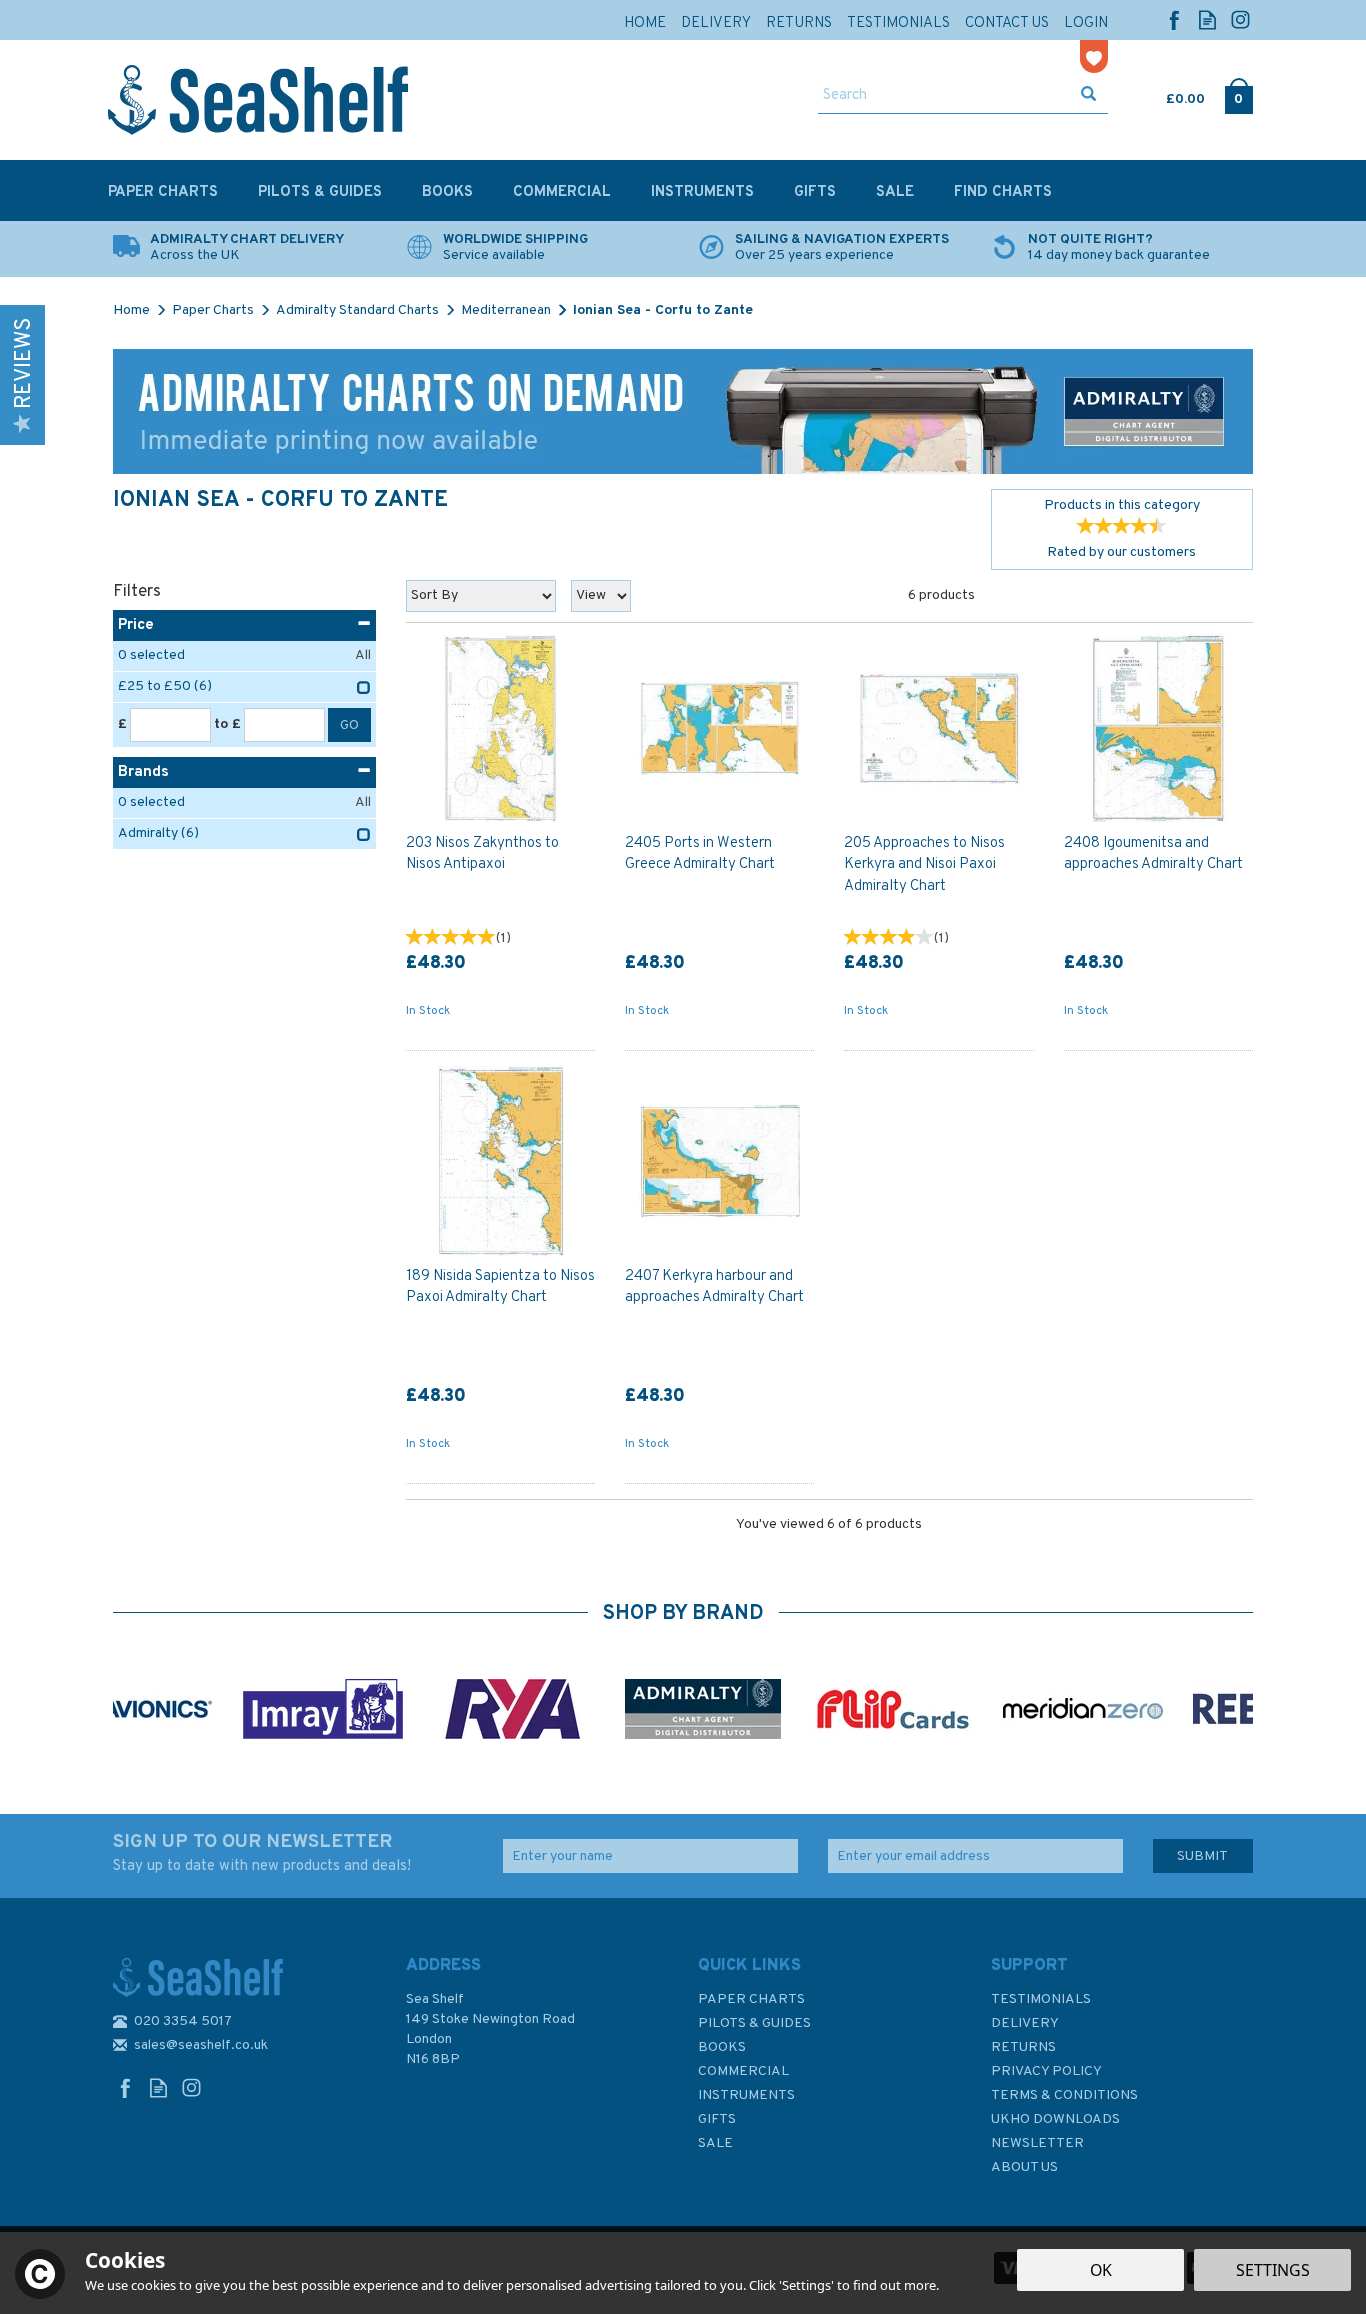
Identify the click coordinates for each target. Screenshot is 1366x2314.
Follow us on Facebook (1174, 19)
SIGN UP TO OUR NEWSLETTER (262, 1853)
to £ (227, 724)
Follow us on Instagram (1240, 19)
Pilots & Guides (754, 2023)
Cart (1168, 95)
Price (136, 625)
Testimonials (1041, 1999)
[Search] (1088, 96)
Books (722, 2047)
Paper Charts (751, 1999)
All (363, 655)
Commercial (743, 2071)
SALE (715, 2143)
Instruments (746, 2095)
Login (1086, 23)
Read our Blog (1207, 19)
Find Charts (1003, 192)
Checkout (1238, 95)
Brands (143, 772)
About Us (1024, 2167)
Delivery (1025, 2023)
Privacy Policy (1046, 2071)
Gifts (717, 2119)
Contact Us (1007, 23)
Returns (1023, 2047)
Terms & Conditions (1064, 2095)
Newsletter (1037, 2143)
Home (645, 23)
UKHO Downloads (1055, 2119)
